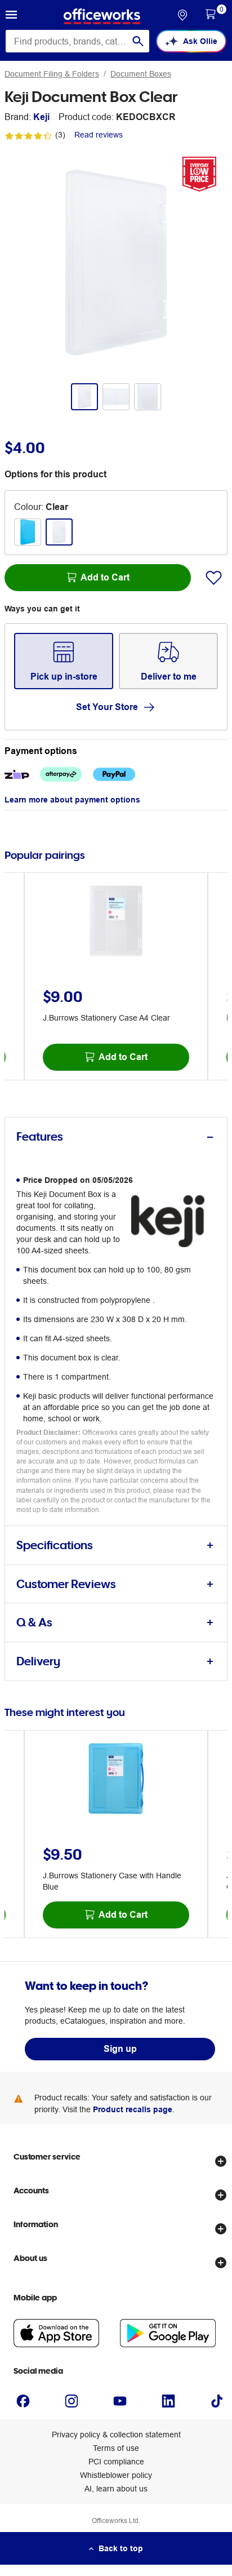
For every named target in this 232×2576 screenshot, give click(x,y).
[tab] (116, 1137)
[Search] (138, 41)
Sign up (120, 2049)
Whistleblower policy (116, 2475)
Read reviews (99, 135)
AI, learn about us (116, 2489)
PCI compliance (116, 2462)
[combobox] (77, 41)
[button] (11, 16)
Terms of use (116, 2448)
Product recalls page (133, 2109)
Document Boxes (141, 74)
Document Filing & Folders (52, 74)
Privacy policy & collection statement (116, 2435)
